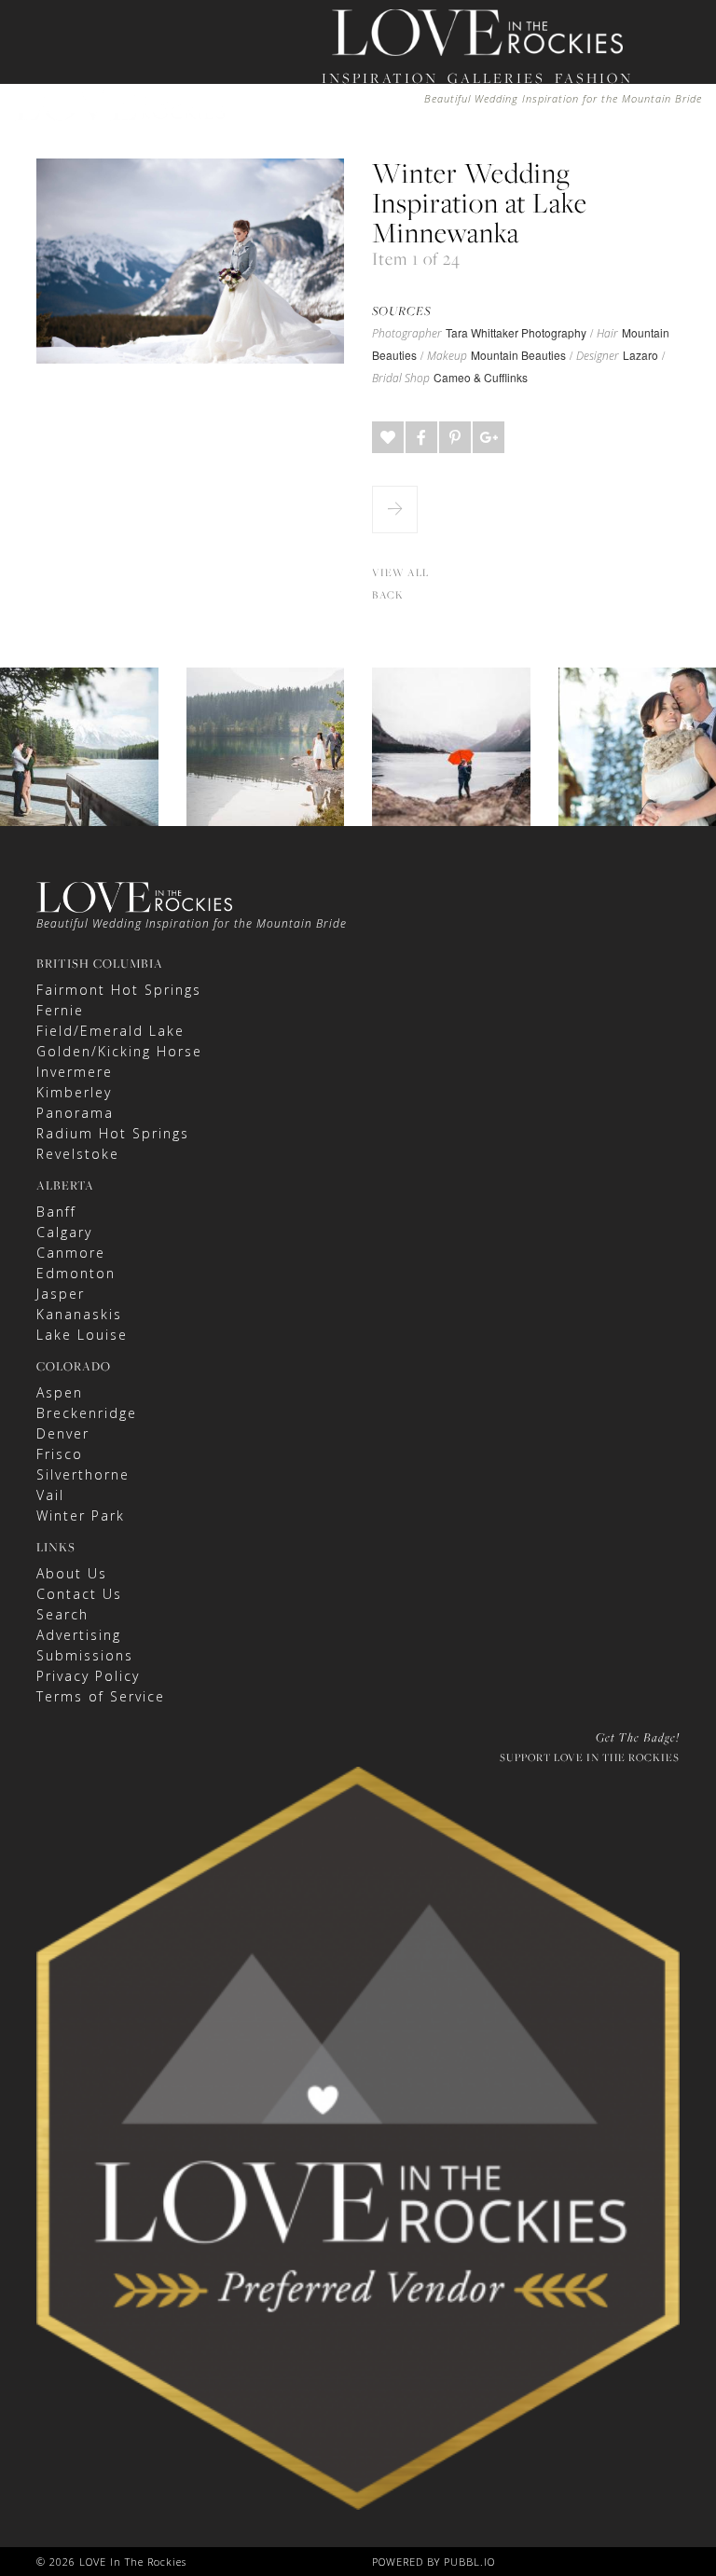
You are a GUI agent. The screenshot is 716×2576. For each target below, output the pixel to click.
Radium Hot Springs (113, 1133)
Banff (56, 1212)
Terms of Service (101, 1696)
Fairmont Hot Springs (119, 990)
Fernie (60, 1010)
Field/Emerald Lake (110, 1031)
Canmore (71, 1253)
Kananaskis (79, 1314)
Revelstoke (78, 1154)
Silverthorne (83, 1474)
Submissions (85, 1655)
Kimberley (74, 1092)
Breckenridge (87, 1413)
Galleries (496, 78)
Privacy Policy (88, 1676)
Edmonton (76, 1273)
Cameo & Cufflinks (481, 377)
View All (400, 572)
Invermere (75, 1072)
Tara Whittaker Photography (516, 332)
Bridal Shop (401, 379)
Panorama (75, 1113)
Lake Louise (82, 1335)
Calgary (64, 1232)
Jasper (61, 1294)
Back (388, 595)
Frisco (60, 1454)
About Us (72, 1573)
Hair (607, 334)
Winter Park (81, 1515)
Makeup (447, 356)
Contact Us (79, 1594)
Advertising (79, 1635)
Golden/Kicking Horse (119, 1051)
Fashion (594, 78)
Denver (63, 1433)
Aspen (60, 1392)
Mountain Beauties (518, 355)
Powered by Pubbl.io (434, 2562)
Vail (50, 1495)
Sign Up (508, 184)
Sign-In (447, 184)
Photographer (407, 334)
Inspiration (380, 78)
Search (62, 1614)
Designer (598, 356)
